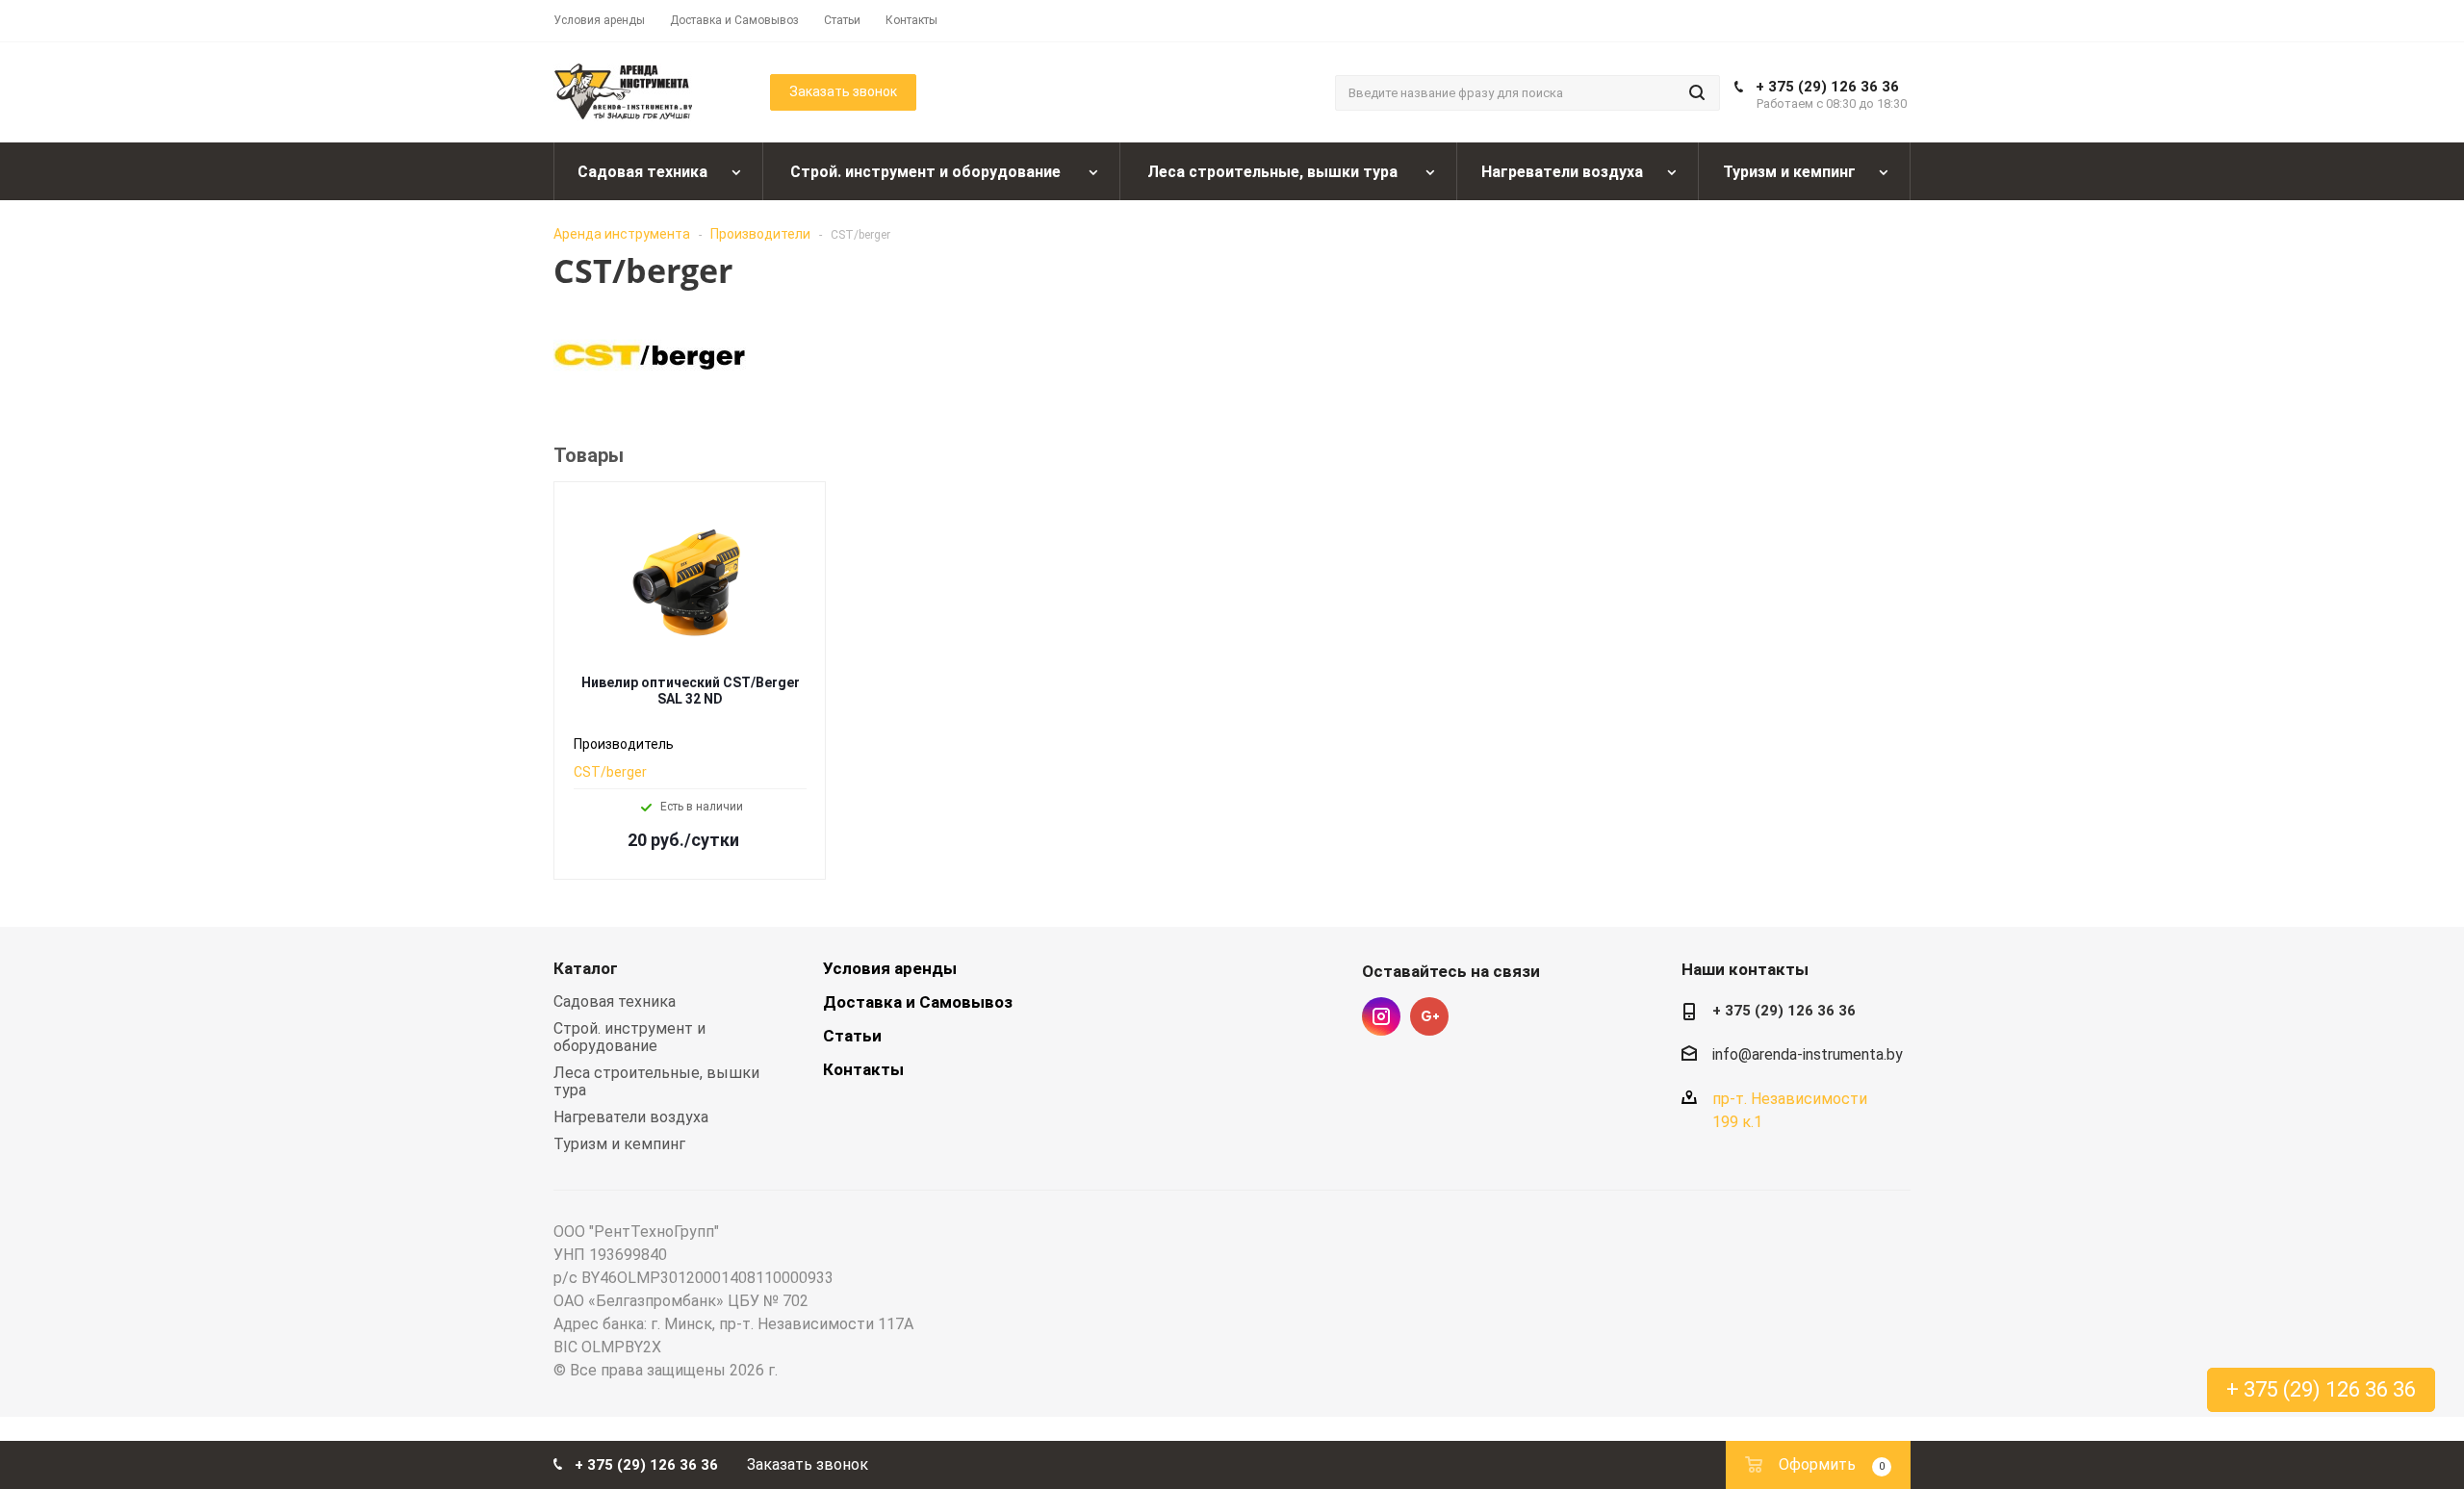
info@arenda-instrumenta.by (1808, 1054)
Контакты (863, 1069)
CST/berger (610, 772)
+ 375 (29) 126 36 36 (1827, 87)
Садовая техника (615, 1001)
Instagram (1381, 1016)
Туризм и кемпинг (619, 1144)
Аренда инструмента (622, 234)
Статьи (852, 1036)
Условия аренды (890, 968)
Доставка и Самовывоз (918, 1002)
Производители (760, 234)
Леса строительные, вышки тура (656, 1081)
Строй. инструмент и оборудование (629, 1037)
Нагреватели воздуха (631, 1117)
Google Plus (1429, 1016)
